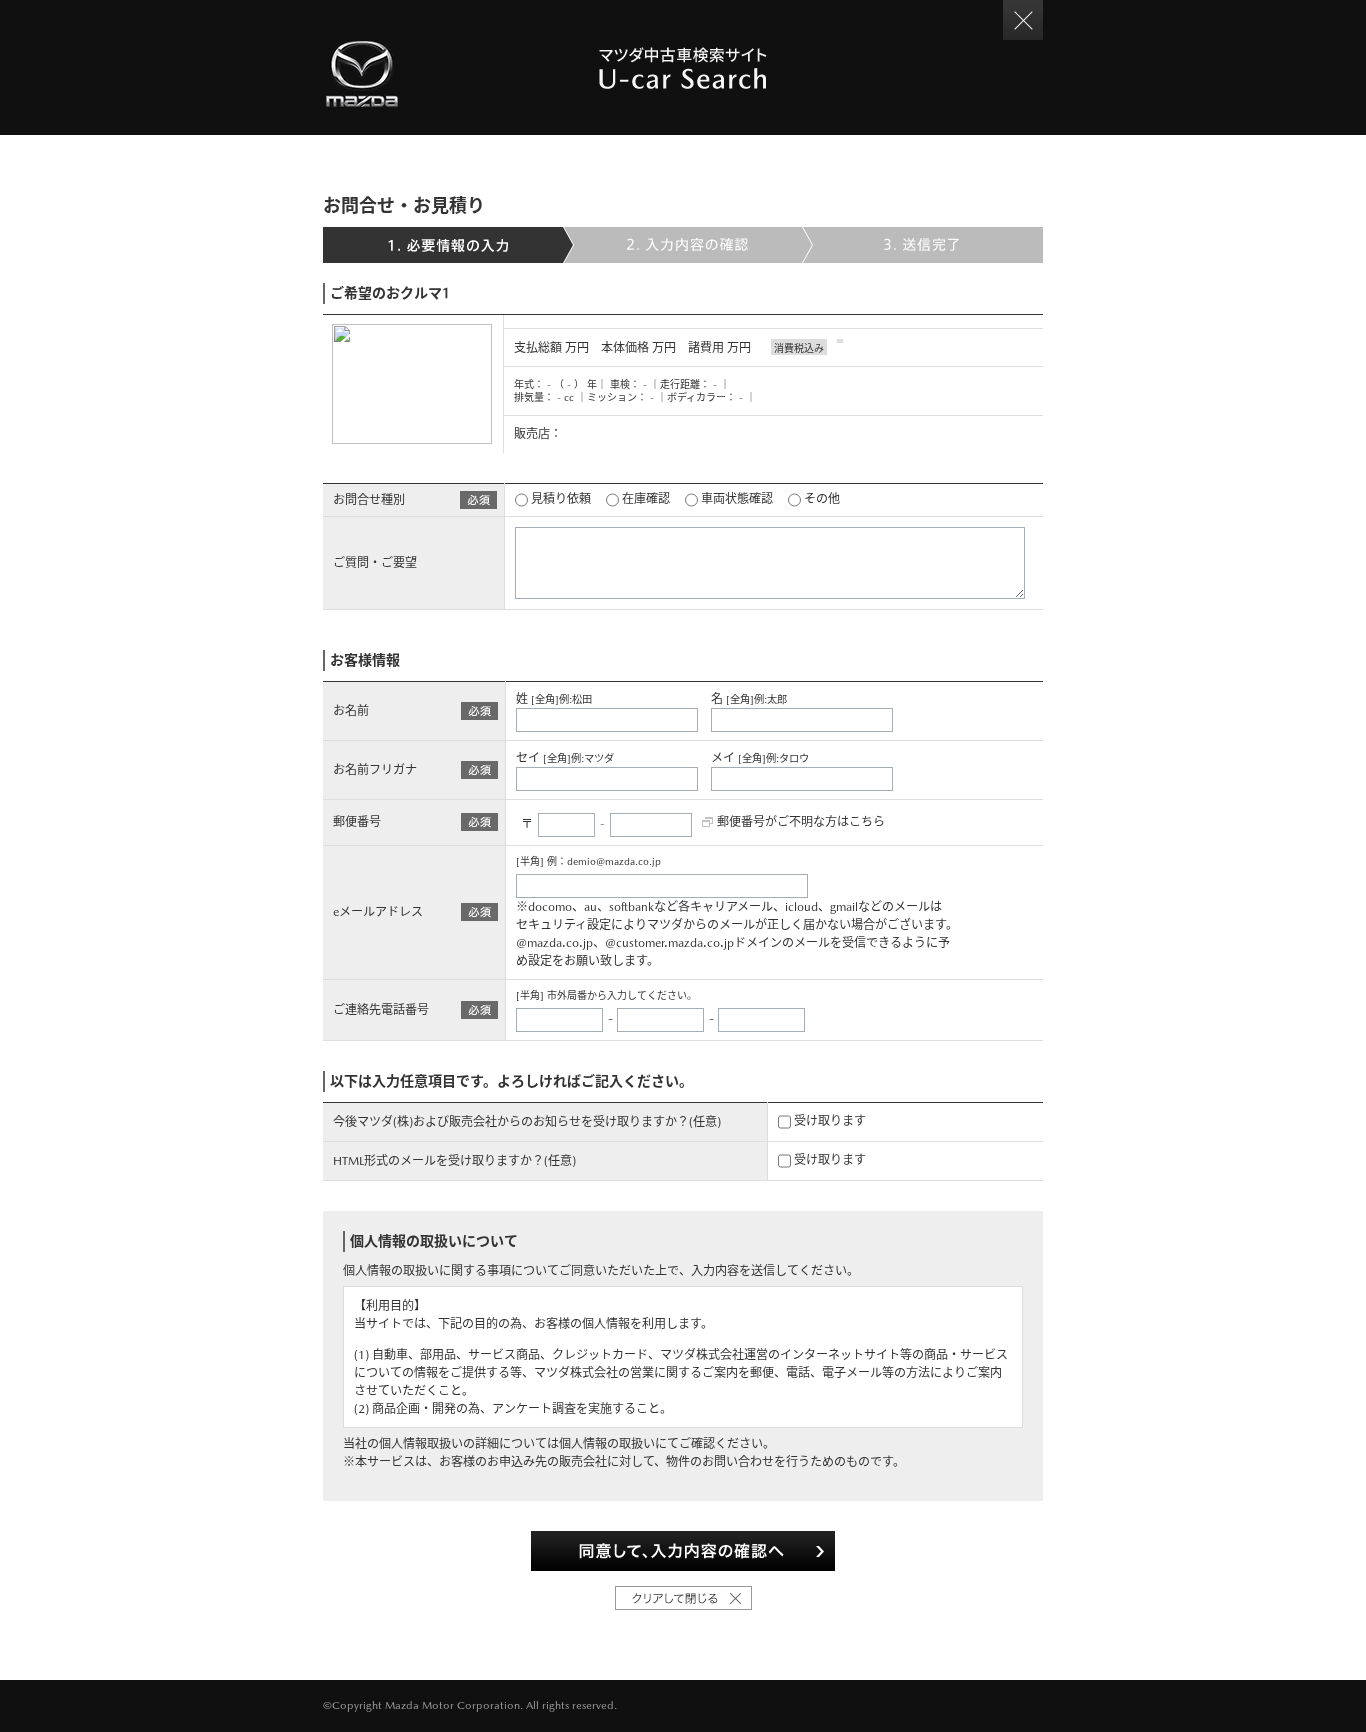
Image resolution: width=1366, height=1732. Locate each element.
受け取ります (828, 1121)
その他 (820, 499)
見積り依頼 (559, 499)
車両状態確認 (735, 499)
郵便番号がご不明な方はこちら (801, 822)
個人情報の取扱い (607, 1444)
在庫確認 (644, 499)
